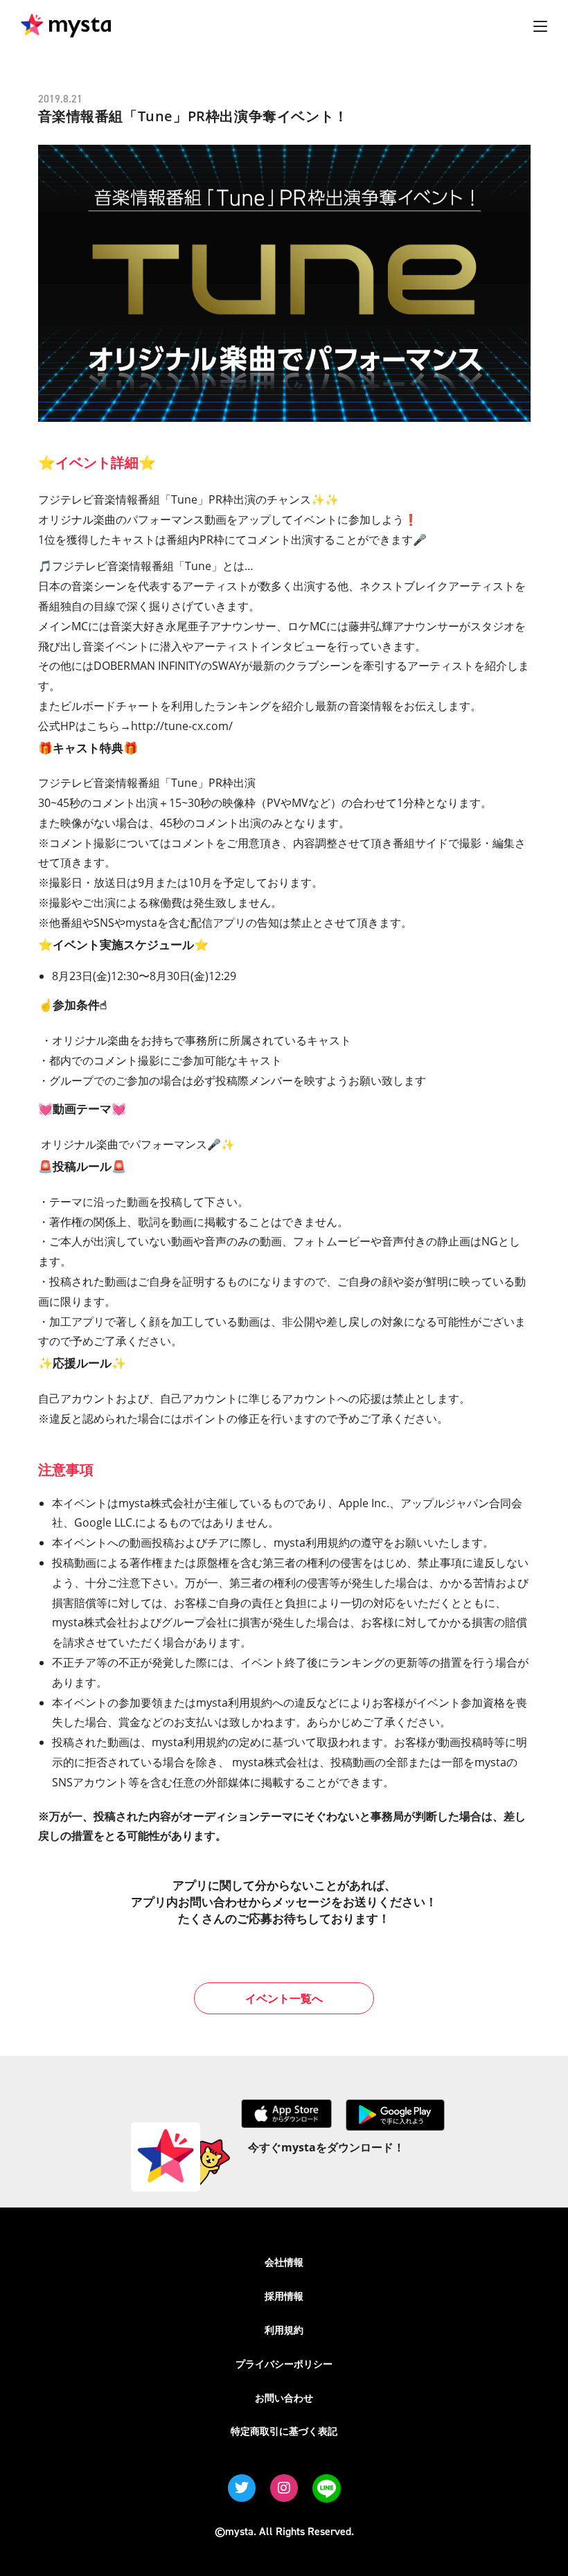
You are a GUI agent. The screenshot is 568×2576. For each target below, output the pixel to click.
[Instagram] (284, 2488)
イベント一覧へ (284, 1998)
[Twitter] (242, 2488)
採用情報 (284, 2296)
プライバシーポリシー (284, 2364)
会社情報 (284, 2262)
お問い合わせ (284, 2398)
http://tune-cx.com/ (182, 726)
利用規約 (284, 2330)
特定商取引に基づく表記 (284, 2431)
